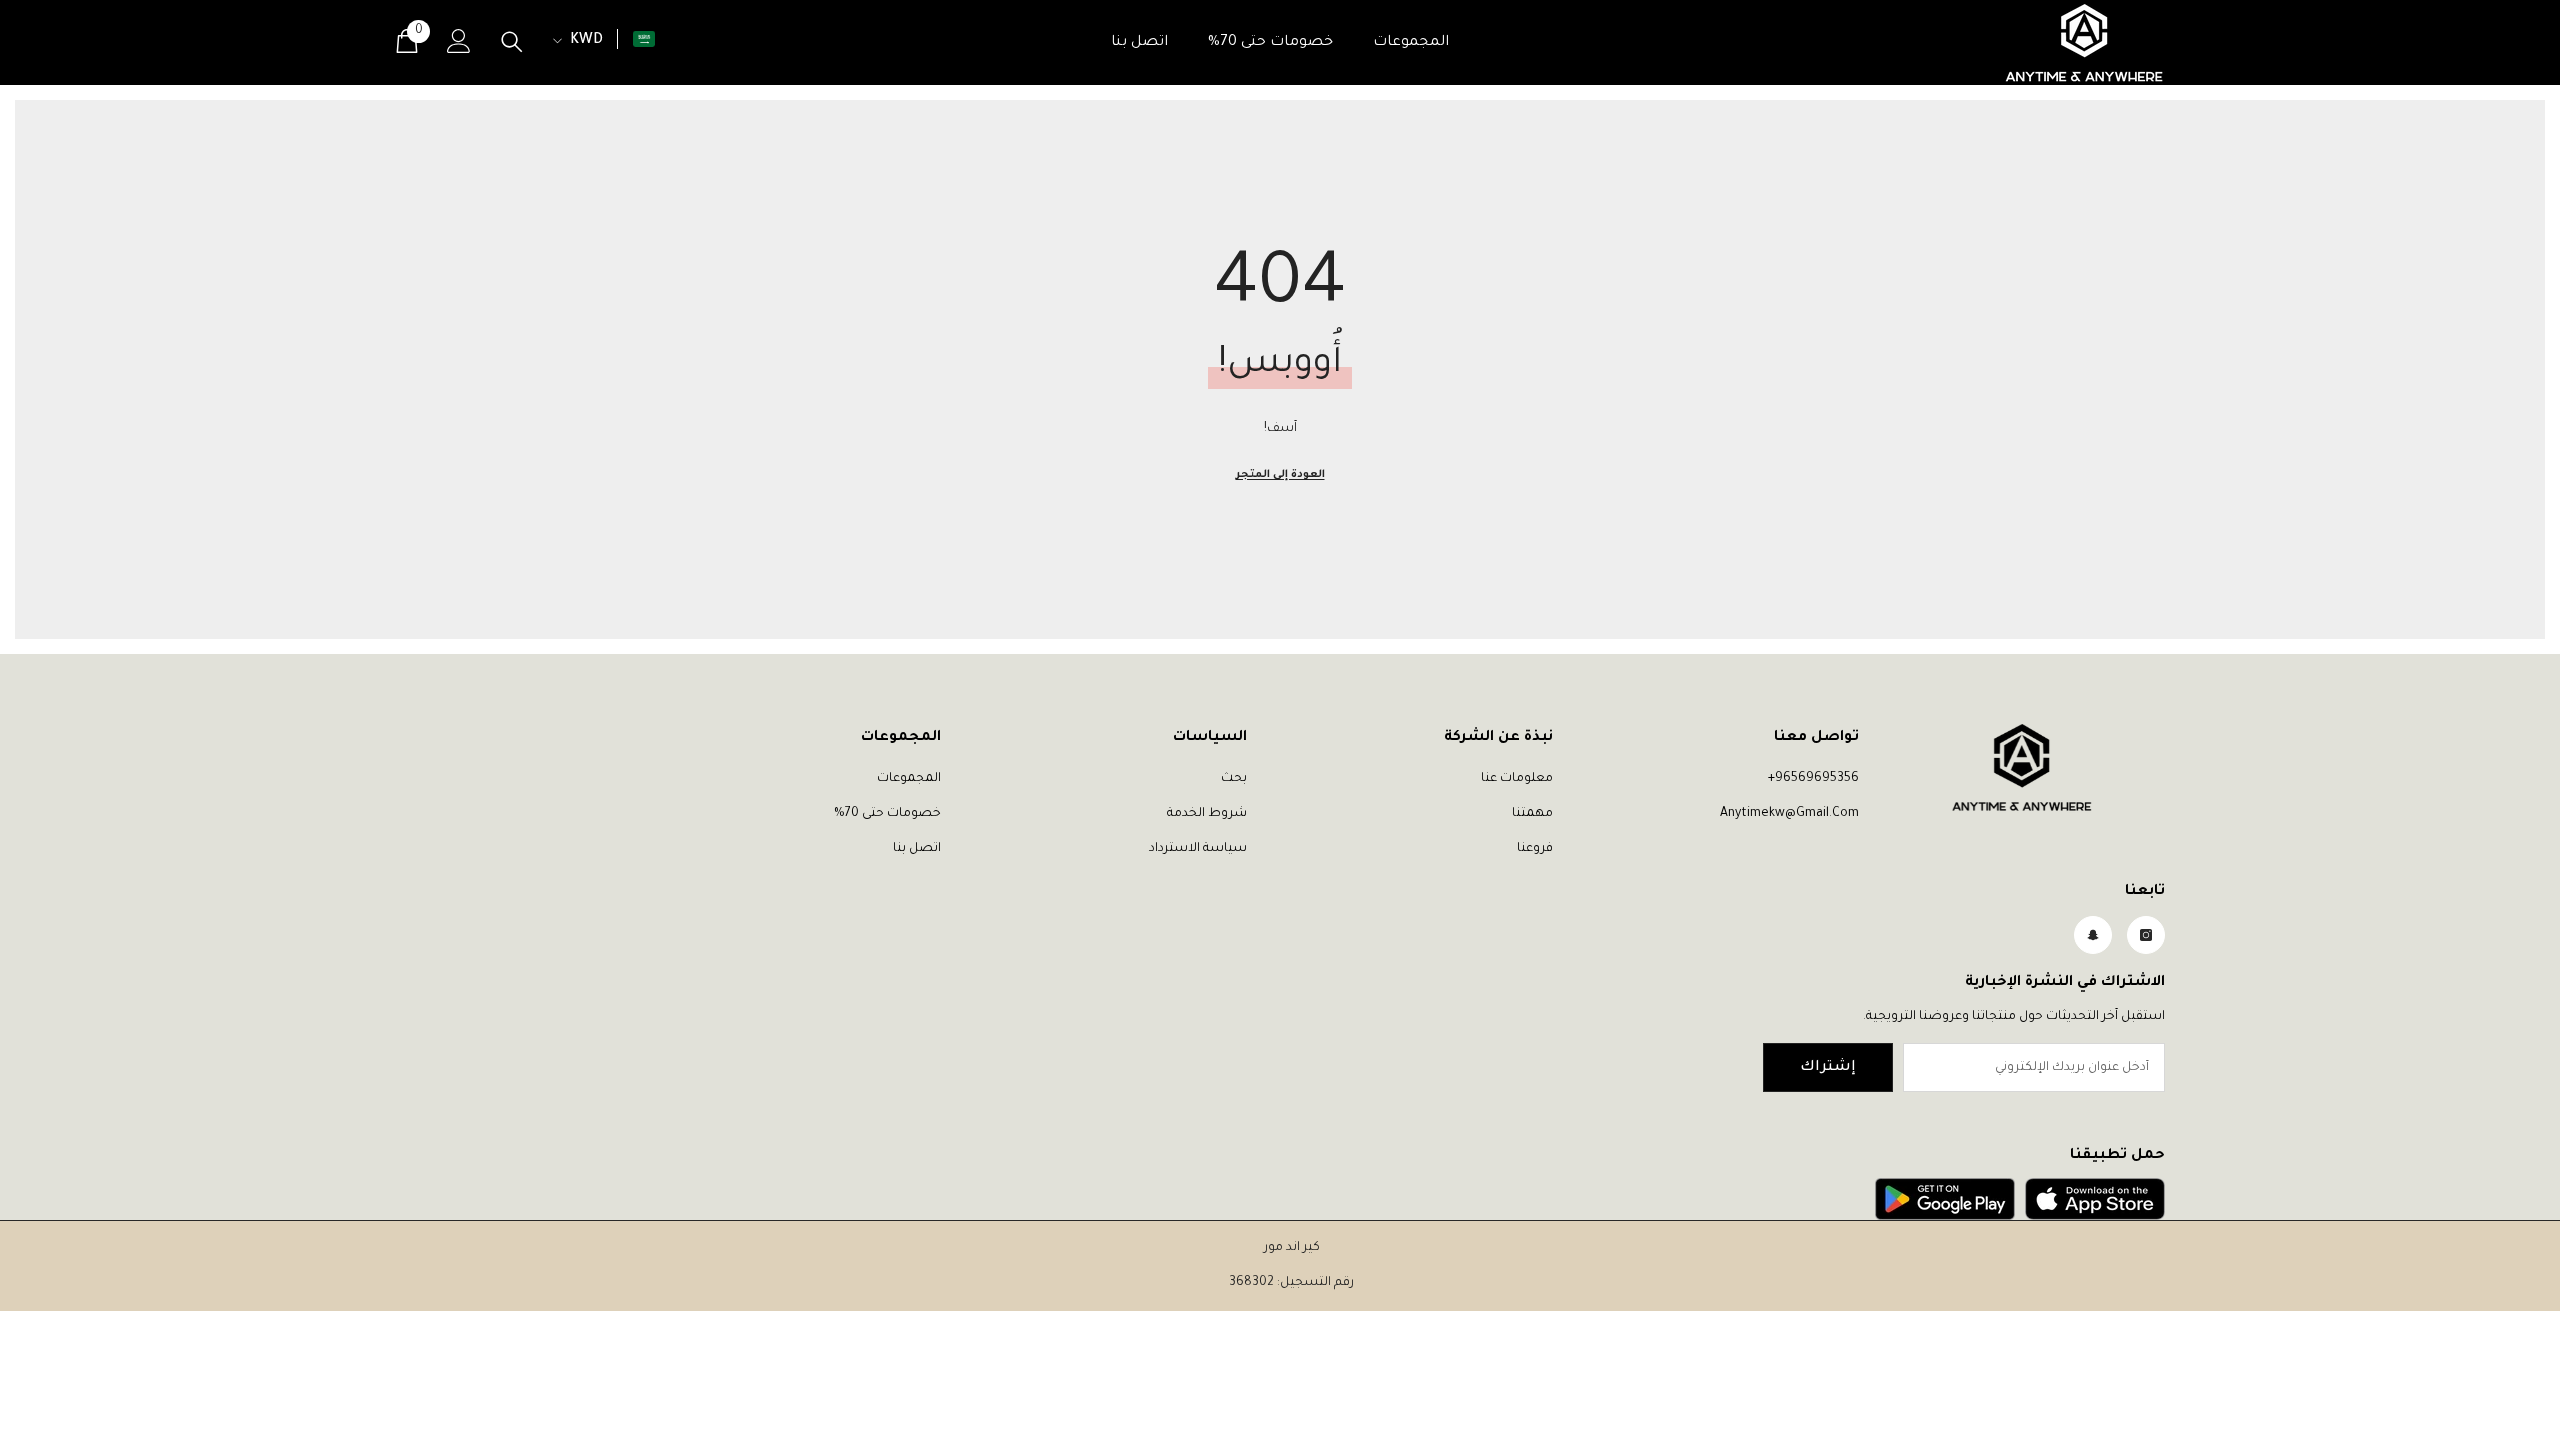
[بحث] (512, 41)
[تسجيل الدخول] (459, 41)
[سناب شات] (2093, 935)
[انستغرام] (2146, 935)
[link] (2095, 1199)
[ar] (644, 39)
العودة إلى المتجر (1280, 475)
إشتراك (1828, 1068)
